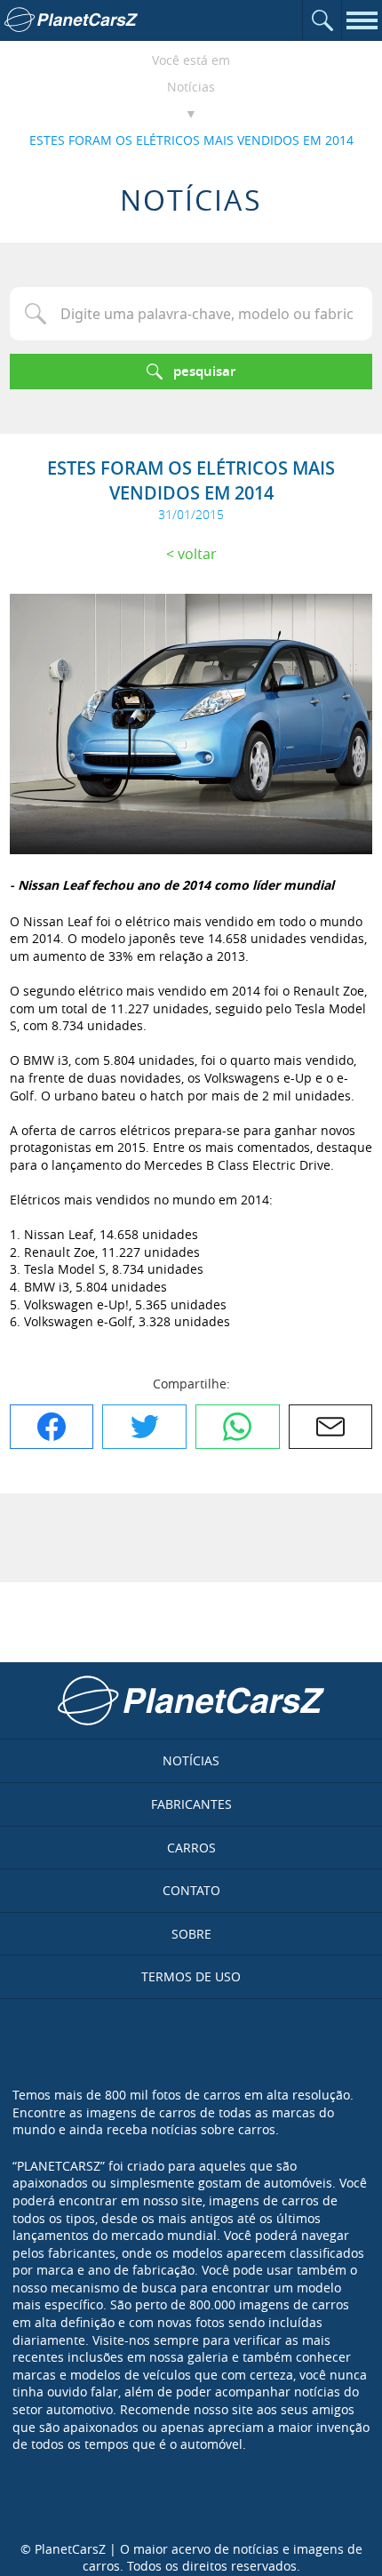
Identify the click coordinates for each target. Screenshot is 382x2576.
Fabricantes (191, 1804)
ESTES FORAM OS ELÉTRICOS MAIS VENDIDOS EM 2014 (191, 140)
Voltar (197, 554)
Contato (191, 1890)
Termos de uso (191, 1976)
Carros (191, 1848)
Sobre (191, 1934)
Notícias (191, 87)
